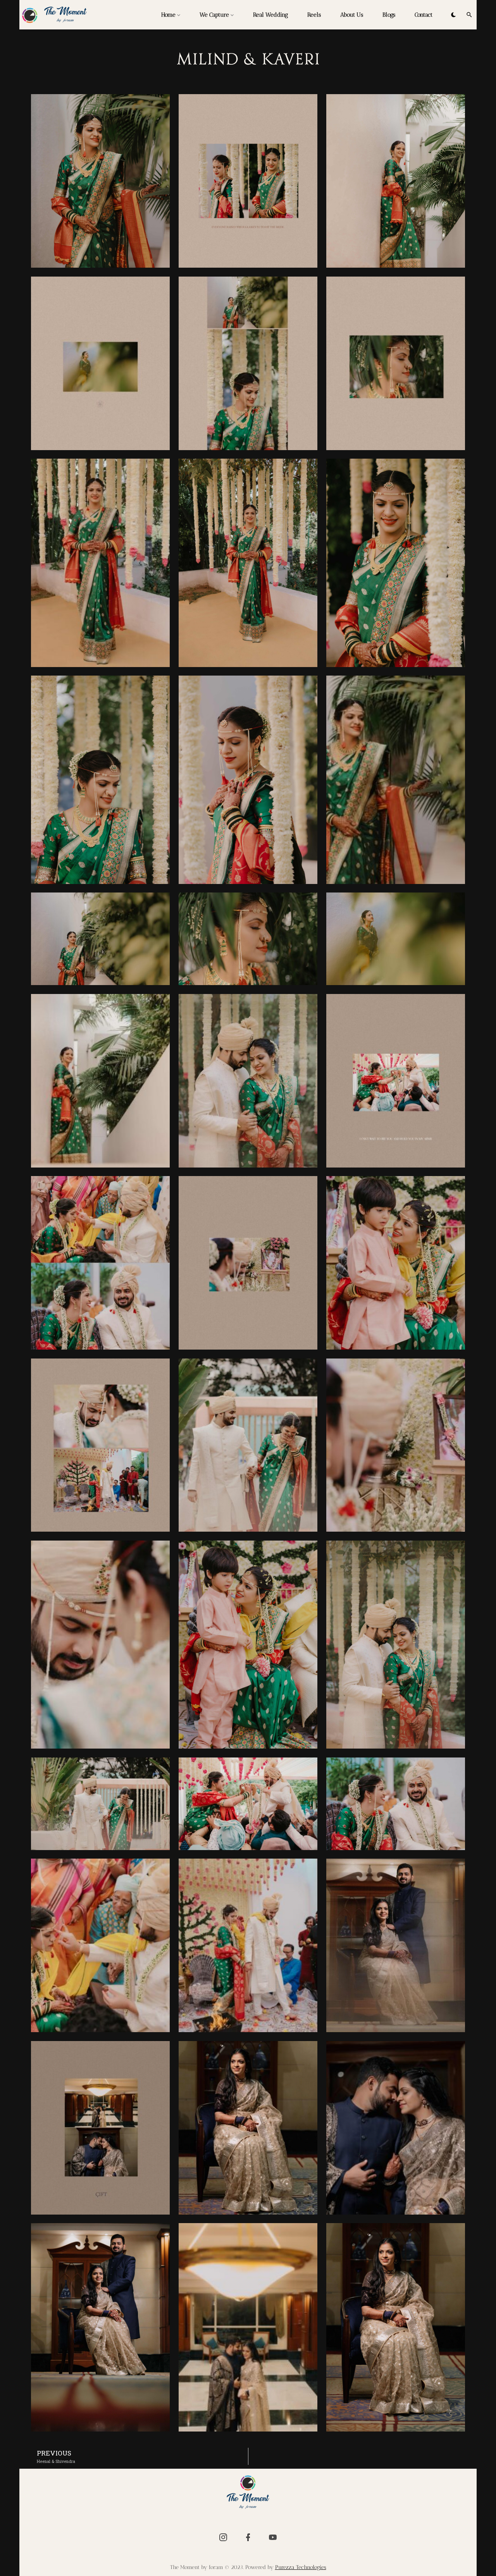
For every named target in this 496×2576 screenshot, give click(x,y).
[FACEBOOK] (248, 2537)
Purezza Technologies (301, 2567)
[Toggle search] (469, 15)
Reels (314, 15)
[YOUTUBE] (273, 2537)
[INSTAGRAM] (223, 2537)
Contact (424, 15)
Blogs (389, 15)
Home (168, 15)
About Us (352, 15)
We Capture (214, 15)
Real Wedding (270, 15)
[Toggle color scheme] (453, 15)
